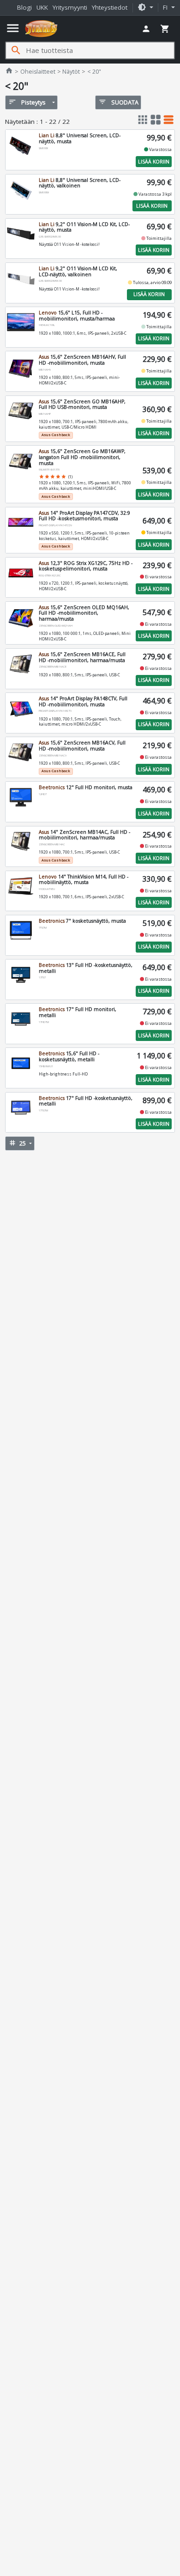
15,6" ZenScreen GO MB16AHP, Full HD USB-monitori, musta (82, 404)
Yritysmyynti (70, 7)
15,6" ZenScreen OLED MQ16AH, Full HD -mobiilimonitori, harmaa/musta (84, 613)
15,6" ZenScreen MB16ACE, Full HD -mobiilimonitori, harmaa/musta (82, 657)
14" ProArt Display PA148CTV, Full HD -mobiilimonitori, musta (83, 701)
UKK (42, 7)
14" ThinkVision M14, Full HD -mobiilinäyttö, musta (84, 880)
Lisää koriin (154, 162)
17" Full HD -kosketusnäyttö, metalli (86, 1101)
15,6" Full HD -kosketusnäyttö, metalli (69, 1056)
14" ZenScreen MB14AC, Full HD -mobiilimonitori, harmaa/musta (84, 835)
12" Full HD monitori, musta (86, 787)
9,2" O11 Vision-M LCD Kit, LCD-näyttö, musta (84, 227)
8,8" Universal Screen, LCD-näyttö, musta (80, 138)
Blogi (24, 7)
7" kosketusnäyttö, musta (82, 921)
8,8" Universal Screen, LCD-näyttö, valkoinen (80, 183)
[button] (145, 8)
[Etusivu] (41, 29)
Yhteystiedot (110, 7)
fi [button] (166, 7)
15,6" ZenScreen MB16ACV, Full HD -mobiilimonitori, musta (82, 746)
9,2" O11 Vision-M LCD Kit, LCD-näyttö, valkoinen (78, 271)
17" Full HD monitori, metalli (78, 1012)
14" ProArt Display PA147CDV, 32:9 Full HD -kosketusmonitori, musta (84, 516)
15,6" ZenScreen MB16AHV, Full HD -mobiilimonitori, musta (82, 360)
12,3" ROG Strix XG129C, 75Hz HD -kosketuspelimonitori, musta (86, 566)
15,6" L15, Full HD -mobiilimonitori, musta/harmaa (77, 316)
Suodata (119, 102)
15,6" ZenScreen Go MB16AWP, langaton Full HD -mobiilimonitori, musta (82, 457)
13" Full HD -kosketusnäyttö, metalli (86, 968)
